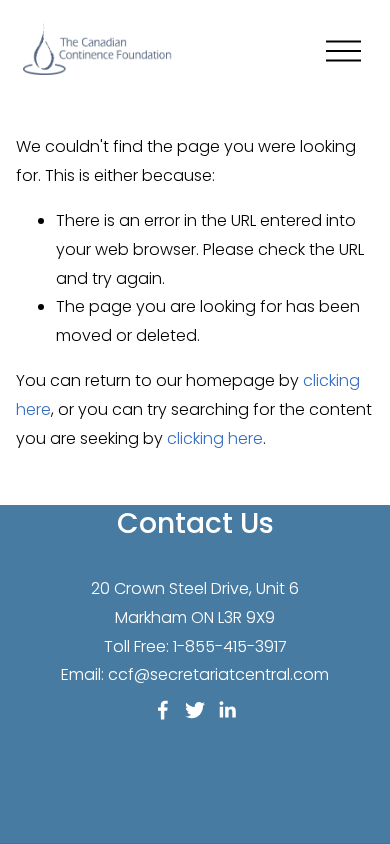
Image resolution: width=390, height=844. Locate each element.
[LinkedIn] (227, 710)
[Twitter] (195, 710)
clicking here (215, 438)
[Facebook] (163, 710)
